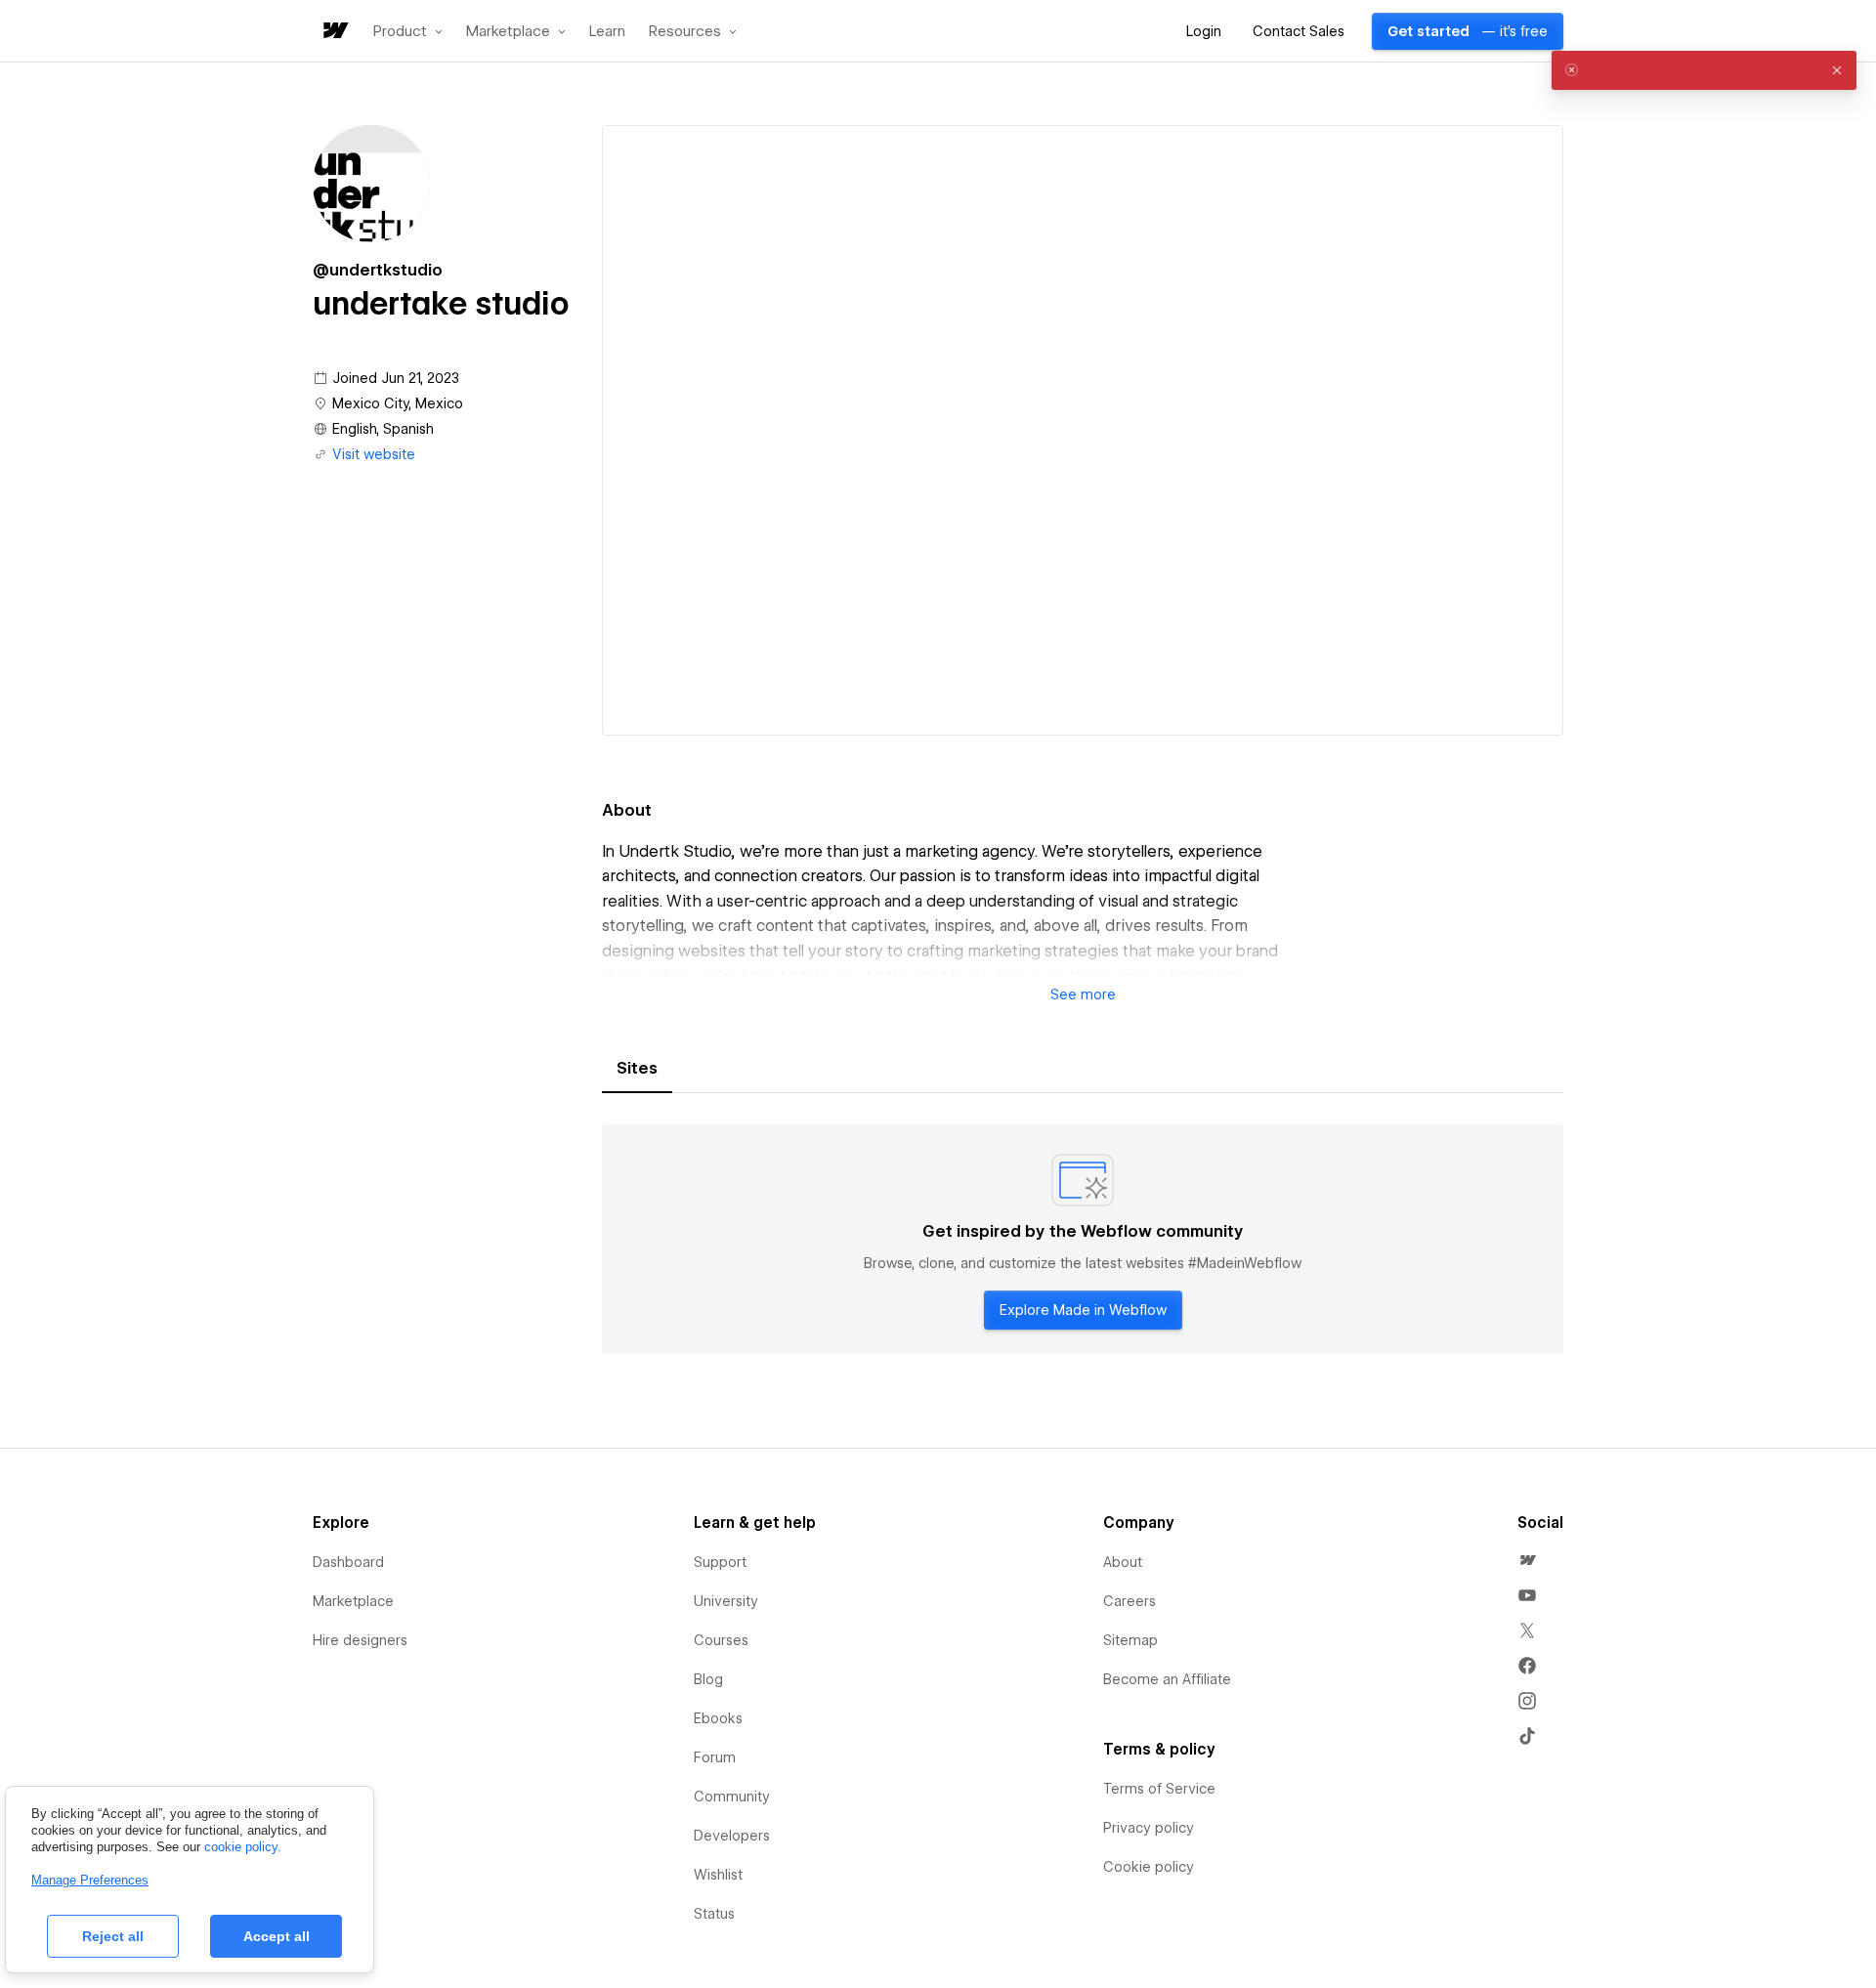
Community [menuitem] (732, 1797)
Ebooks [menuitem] (718, 1718)
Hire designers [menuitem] (360, 1640)
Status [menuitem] (714, 1914)
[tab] (637, 1069)
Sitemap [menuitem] (1130, 1640)
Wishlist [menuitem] (718, 1875)
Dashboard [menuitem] (348, 1562)
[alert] (1704, 70)
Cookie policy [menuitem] (1149, 1867)
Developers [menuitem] (732, 1836)
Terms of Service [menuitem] (1159, 1789)
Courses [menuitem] (721, 1640)
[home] (334, 32)
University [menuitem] (726, 1601)
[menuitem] (1527, 1560)
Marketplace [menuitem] (353, 1601)
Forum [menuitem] (715, 1757)
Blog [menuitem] (708, 1679)
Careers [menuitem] (1130, 1601)
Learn (607, 32)
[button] (408, 31)
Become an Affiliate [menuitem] (1167, 1679)
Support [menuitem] (720, 1562)
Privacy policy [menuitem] (1149, 1828)
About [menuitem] (1123, 1562)
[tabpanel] (1083, 1240)
